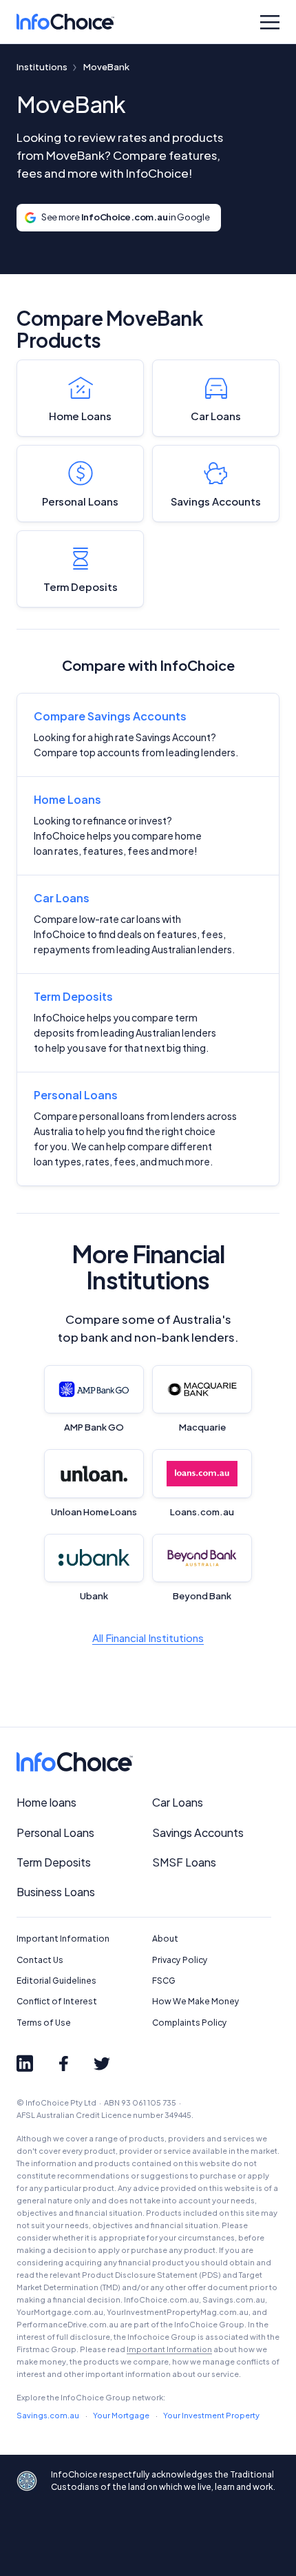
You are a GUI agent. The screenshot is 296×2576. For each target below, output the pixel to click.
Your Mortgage (121, 2415)
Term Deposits (81, 586)
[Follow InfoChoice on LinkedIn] (25, 2064)
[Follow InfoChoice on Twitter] (102, 2064)
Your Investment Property (211, 2415)
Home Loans (80, 416)
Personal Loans (80, 501)
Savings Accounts (216, 501)
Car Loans (216, 416)
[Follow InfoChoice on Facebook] (63, 2064)
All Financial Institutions (148, 1638)
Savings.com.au (48, 2415)
